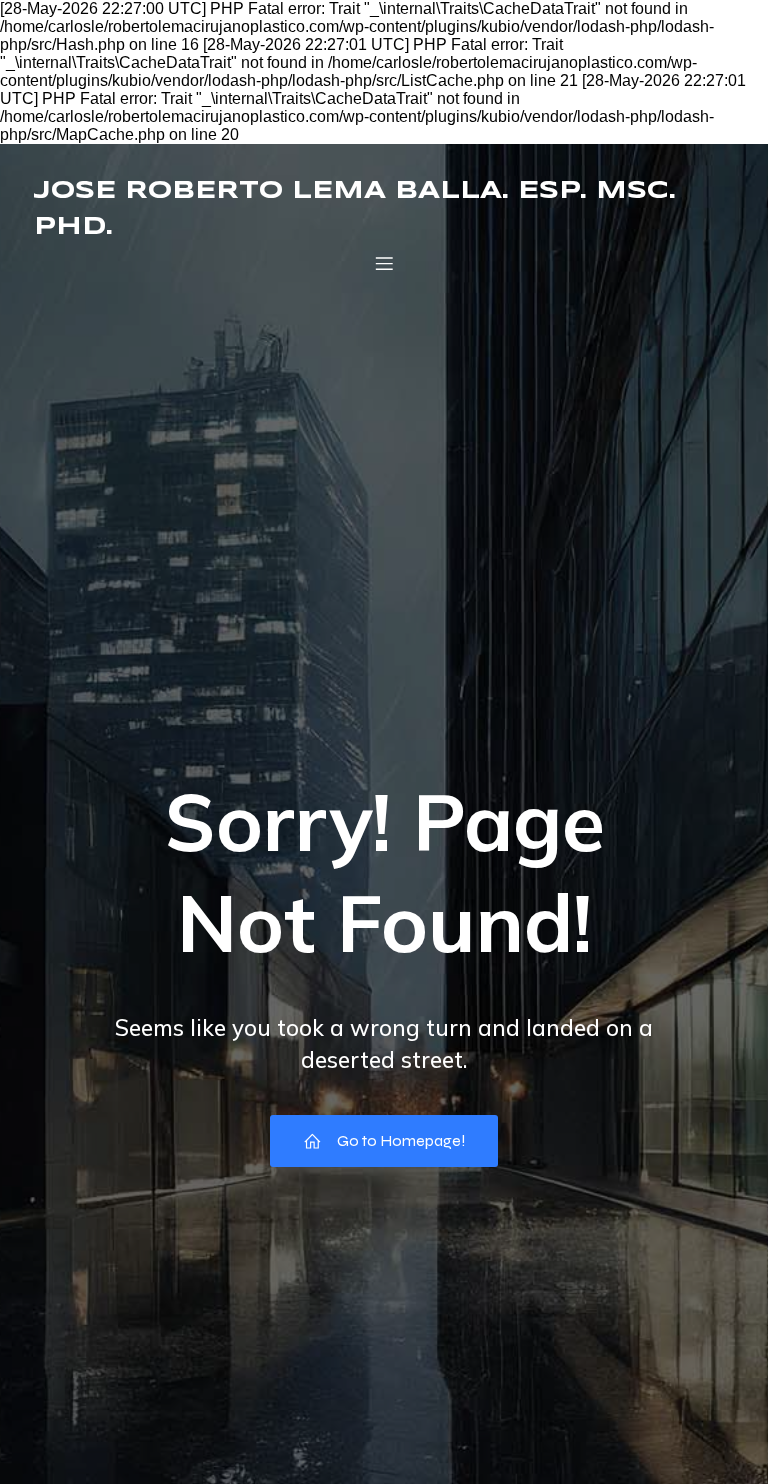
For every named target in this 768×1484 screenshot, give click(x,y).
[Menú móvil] (384, 263)
